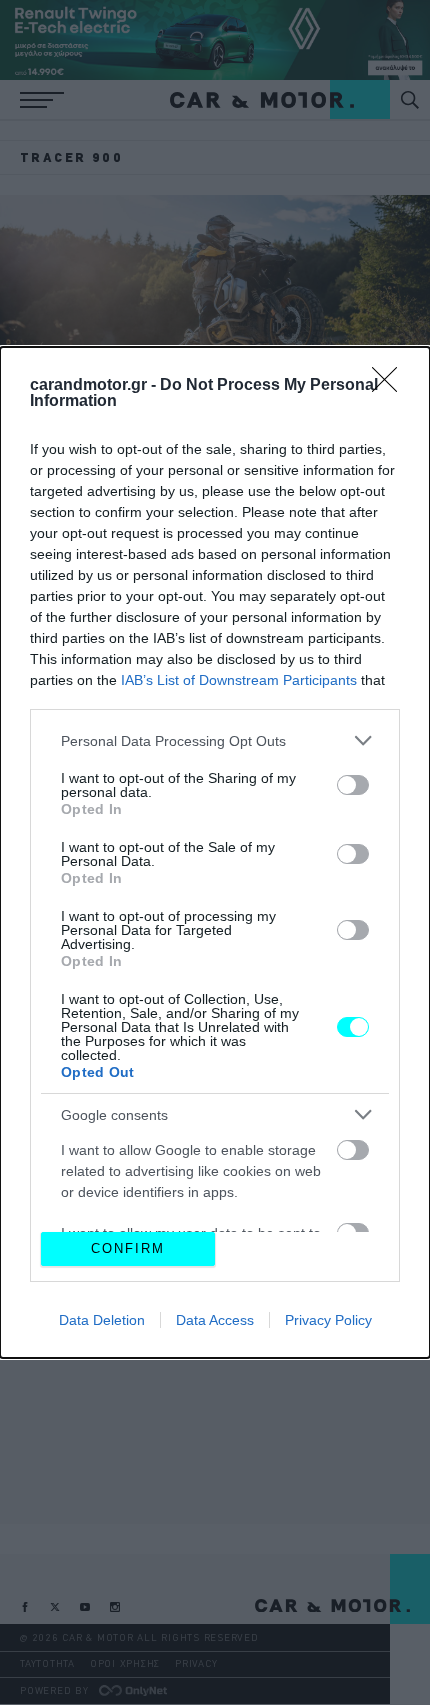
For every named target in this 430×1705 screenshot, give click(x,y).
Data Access (215, 1320)
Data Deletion (102, 1320)
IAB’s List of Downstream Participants (239, 680)
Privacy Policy (328, 1320)
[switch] (353, 785)
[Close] (391, 386)
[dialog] (215, 852)
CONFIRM (128, 1248)
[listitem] (215, 740)
